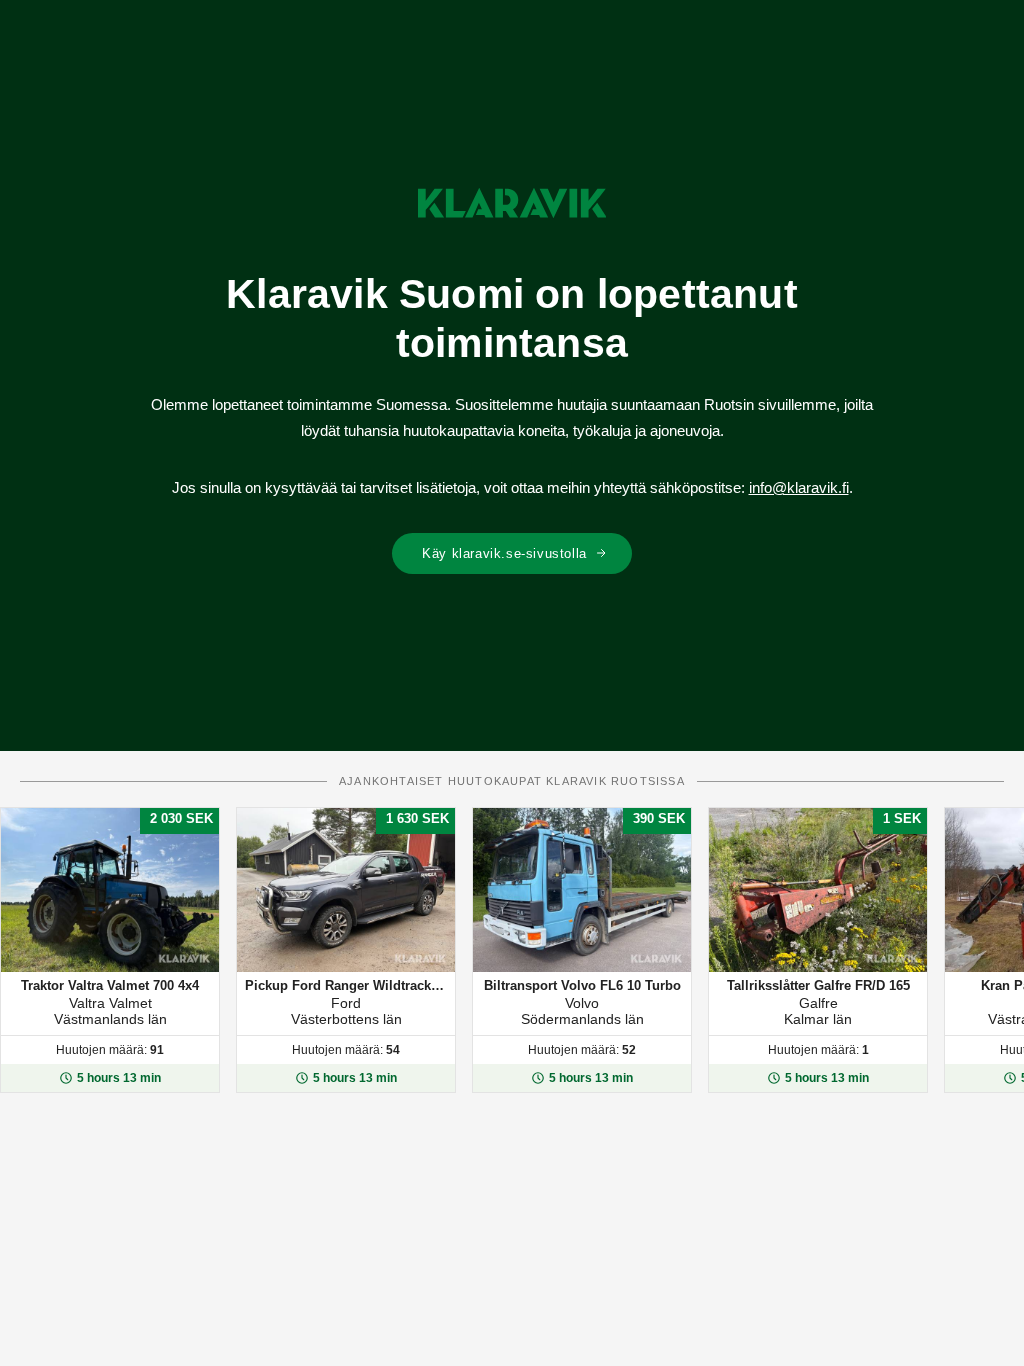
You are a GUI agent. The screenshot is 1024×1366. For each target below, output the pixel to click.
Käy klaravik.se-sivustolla (504, 553)
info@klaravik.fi (799, 487)
